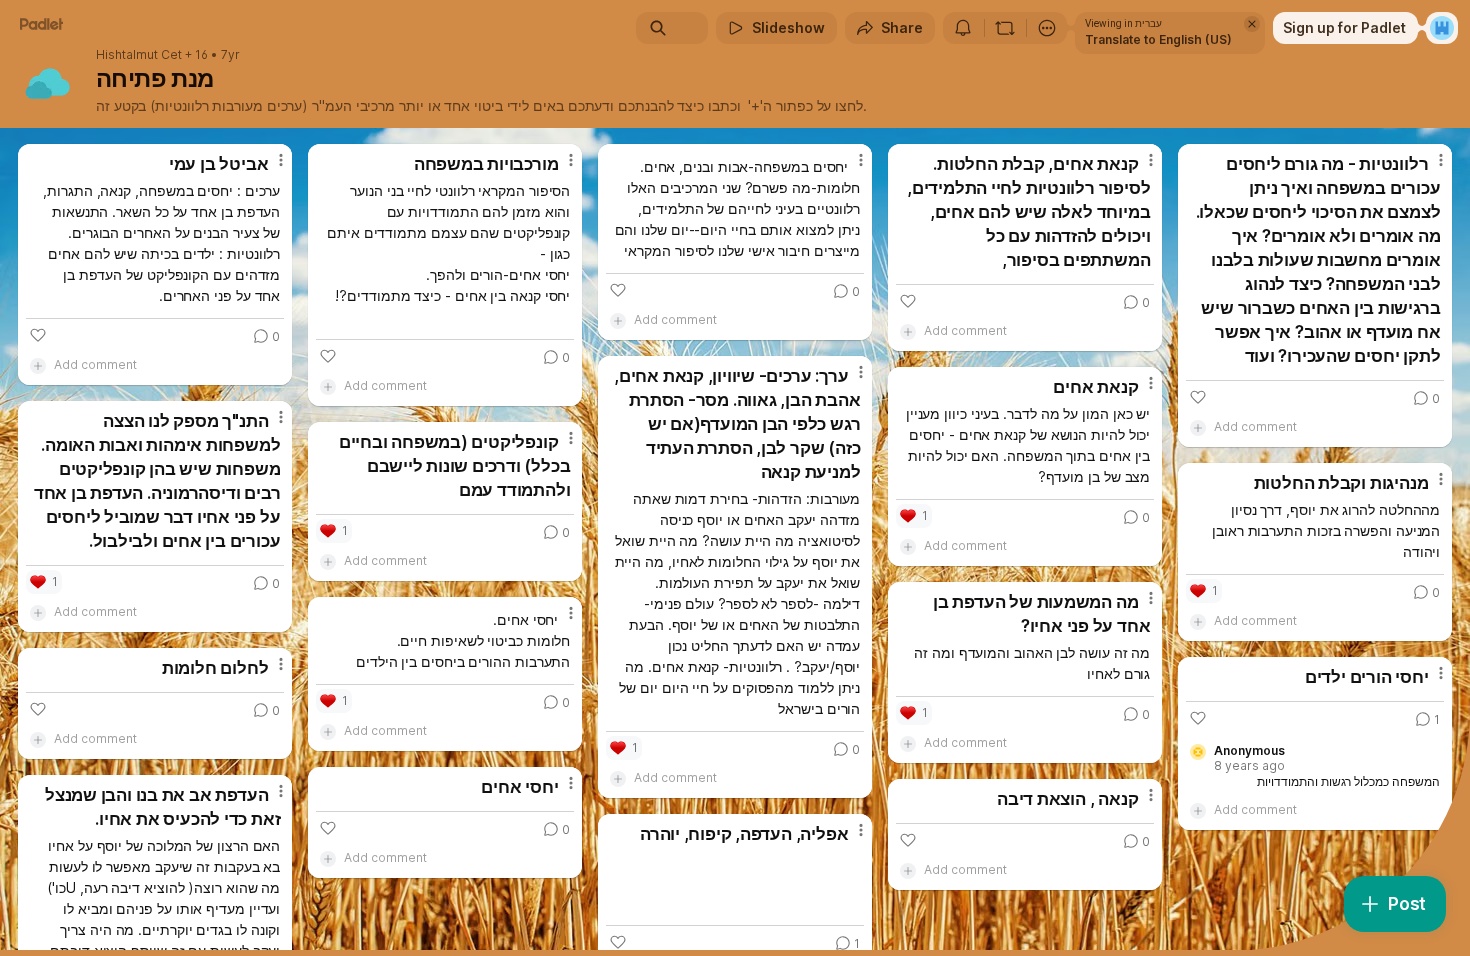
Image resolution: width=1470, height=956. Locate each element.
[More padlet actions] (1047, 28)
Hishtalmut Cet (139, 55)
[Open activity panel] (963, 28)
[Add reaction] (38, 335)
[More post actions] (281, 160)
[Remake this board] (1005, 28)
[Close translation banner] (1252, 24)
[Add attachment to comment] (38, 365)
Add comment (95, 364)
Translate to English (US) (1158, 39)
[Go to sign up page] (1442, 28)
